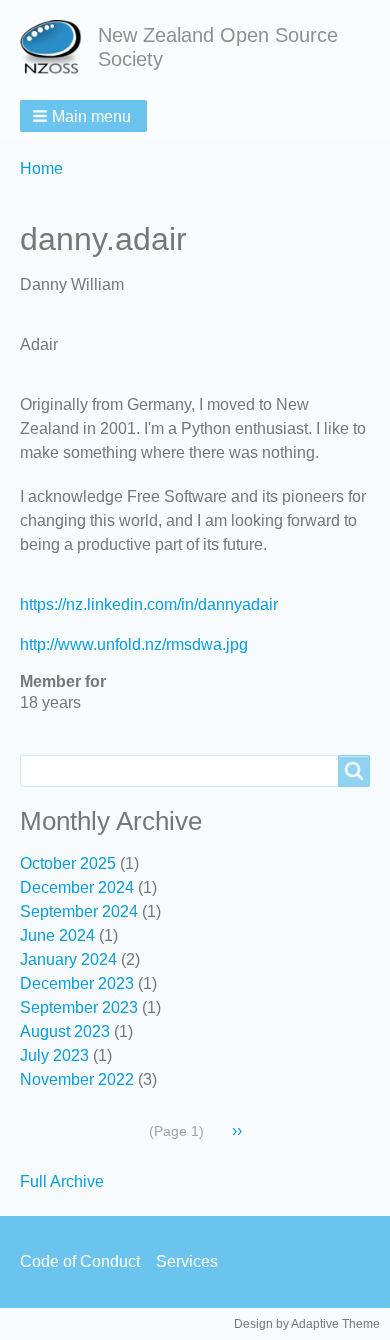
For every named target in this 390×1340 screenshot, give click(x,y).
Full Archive (62, 1181)
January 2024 (68, 959)
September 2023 (79, 1007)
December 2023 (77, 983)
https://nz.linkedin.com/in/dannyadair (149, 604)
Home (41, 168)
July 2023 (54, 1055)
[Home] (59, 47)
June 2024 (57, 935)
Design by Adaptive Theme (307, 1324)
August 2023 (65, 1031)
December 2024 (77, 887)
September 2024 (79, 911)
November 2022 (77, 1079)
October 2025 (68, 863)
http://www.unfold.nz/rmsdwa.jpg (134, 644)
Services (187, 1261)
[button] (83, 116)
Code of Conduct (80, 1261)
